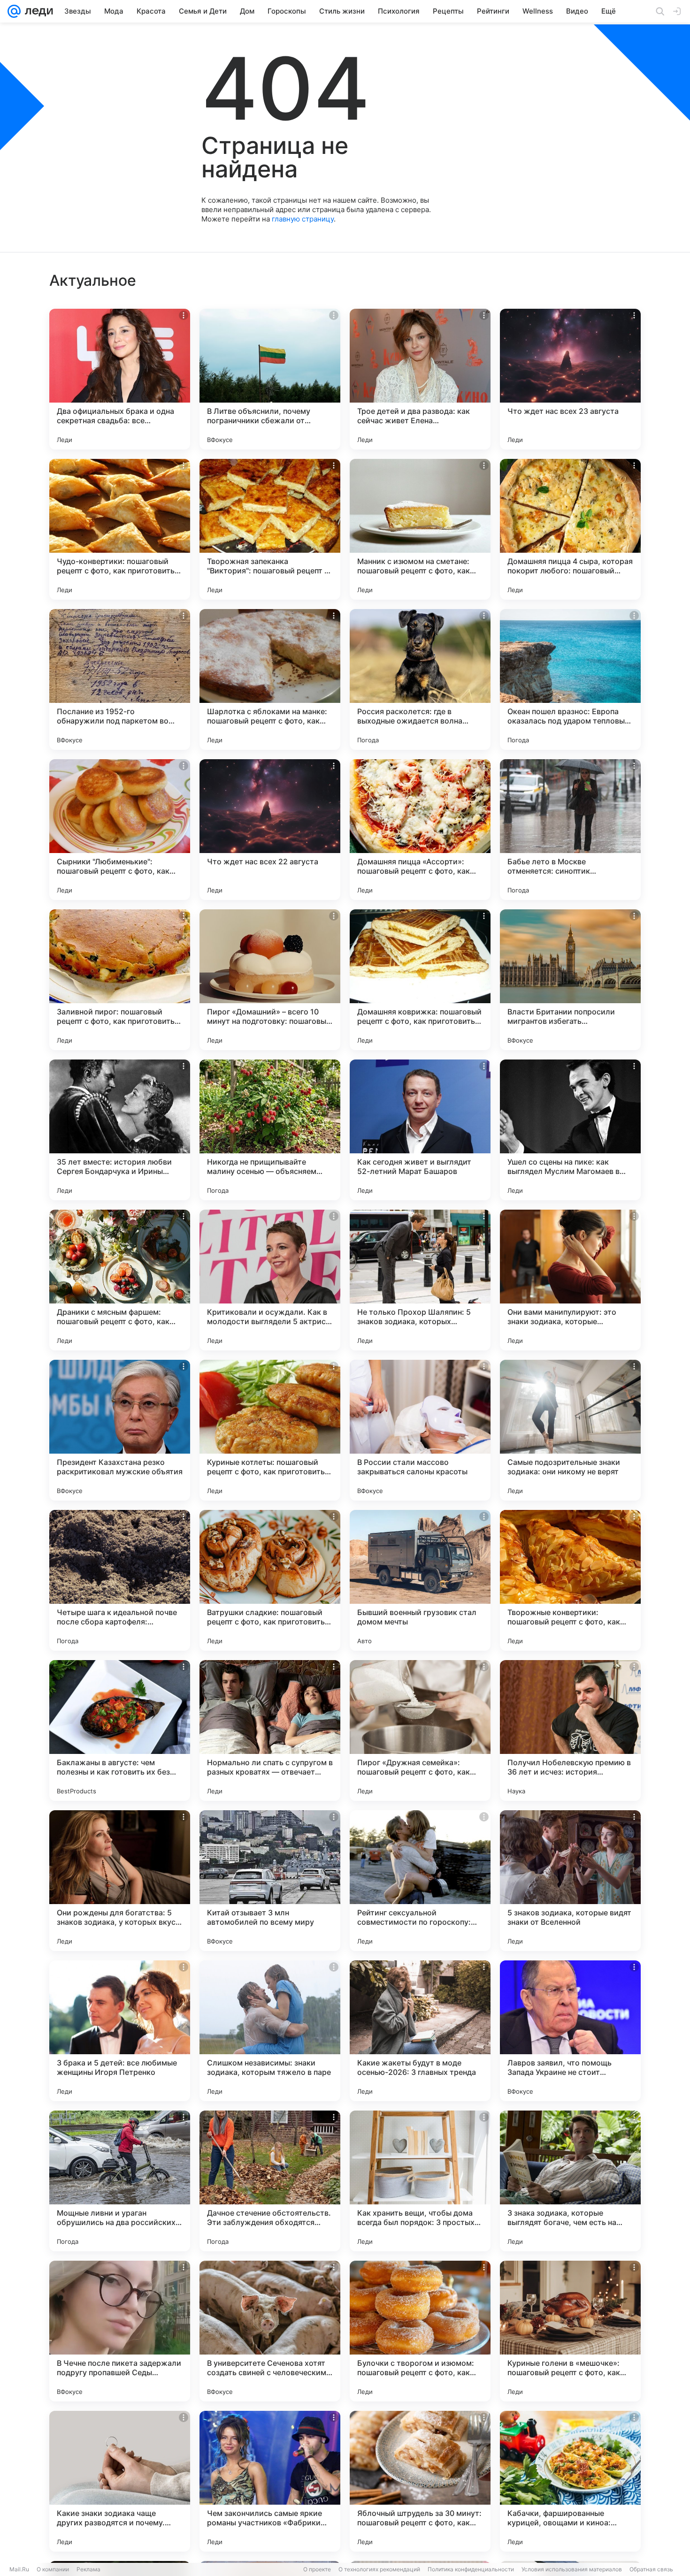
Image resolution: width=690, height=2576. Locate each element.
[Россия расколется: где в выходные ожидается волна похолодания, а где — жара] (420, 679)
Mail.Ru (19, 2569)
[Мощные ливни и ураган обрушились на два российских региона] (120, 2181)
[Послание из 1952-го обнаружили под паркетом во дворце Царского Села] (120, 679)
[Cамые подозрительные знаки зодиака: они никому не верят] (570, 1430)
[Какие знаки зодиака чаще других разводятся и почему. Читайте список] (120, 2481)
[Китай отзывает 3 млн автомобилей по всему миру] (270, 1881)
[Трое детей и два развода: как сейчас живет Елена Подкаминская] (420, 379)
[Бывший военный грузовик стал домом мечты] (420, 1580)
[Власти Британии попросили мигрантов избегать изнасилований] (570, 980)
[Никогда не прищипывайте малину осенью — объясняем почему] (270, 1130)
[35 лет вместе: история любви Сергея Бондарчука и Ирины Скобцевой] (120, 1130)
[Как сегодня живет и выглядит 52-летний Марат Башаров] (420, 1130)
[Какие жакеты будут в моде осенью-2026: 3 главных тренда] (420, 2031)
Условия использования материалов (572, 2569)
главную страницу (303, 219)
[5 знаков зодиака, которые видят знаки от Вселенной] (570, 1881)
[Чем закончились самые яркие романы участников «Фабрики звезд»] (270, 2481)
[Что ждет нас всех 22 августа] (270, 830)
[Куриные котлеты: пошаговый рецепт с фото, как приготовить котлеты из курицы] (270, 1430)
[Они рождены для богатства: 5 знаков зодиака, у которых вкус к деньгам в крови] (120, 1881)
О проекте (317, 2569)
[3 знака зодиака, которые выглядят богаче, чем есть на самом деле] (570, 2181)
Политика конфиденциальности (471, 2569)
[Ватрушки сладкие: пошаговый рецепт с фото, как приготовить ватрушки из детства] (270, 1580)
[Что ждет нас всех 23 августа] (570, 379)
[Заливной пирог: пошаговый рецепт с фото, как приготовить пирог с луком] (120, 980)
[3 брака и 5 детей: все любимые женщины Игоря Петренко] (120, 2031)
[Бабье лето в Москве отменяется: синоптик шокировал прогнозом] (570, 830)
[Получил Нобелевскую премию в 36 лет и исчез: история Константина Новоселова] (570, 1730)
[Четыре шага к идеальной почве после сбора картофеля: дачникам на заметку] (120, 1580)
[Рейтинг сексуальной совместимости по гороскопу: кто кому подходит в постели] (420, 1881)
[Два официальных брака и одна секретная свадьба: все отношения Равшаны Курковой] (120, 379)
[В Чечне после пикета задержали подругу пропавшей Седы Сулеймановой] (120, 2331)
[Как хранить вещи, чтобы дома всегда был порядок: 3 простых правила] (420, 2181)
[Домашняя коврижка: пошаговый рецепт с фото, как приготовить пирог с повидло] (420, 980)
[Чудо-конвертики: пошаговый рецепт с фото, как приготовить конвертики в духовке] (120, 529)
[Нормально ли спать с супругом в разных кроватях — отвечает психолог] (270, 1730)
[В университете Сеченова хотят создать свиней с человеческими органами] (270, 2331)
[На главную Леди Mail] (37, 11)
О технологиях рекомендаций (379, 2569)
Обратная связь (651, 2569)
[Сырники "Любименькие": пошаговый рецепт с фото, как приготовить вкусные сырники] (120, 830)
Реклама (88, 2569)
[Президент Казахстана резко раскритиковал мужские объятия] (120, 1430)
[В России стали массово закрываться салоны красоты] (420, 1430)
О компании (53, 2569)
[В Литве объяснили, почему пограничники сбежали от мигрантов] (270, 379)
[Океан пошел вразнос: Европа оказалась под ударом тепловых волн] (570, 679)
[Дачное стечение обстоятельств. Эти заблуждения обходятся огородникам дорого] (270, 2181)
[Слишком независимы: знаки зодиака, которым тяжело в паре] (270, 2031)
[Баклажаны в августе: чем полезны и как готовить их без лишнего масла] (120, 1730)
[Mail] (14, 11)
